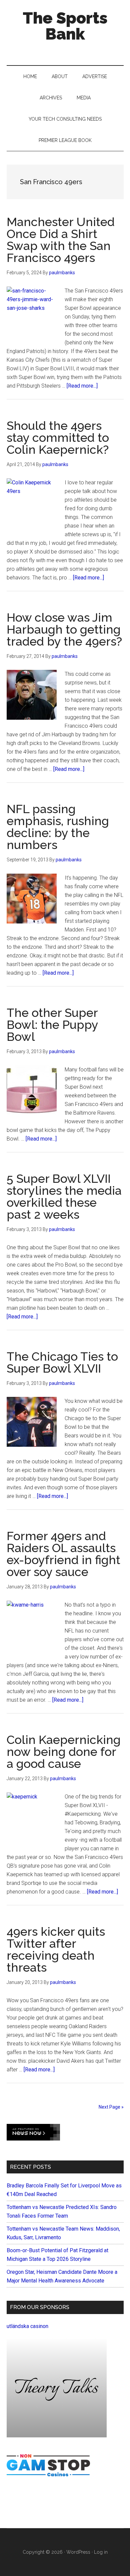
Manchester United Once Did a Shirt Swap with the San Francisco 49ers (61, 240)
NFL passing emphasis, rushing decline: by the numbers (58, 827)
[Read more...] (82, 386)
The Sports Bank (65, 26)
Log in (101, 2552)
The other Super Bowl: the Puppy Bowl (52, 1025)
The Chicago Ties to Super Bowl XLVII (62, 1362)
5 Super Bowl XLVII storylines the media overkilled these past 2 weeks (64, 1196)
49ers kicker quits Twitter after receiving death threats (56, 1949)
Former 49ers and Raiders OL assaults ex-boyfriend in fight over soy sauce (63, 1554)
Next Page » (111, 2107)
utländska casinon (27, 2326)
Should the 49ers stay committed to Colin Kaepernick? (58, 437)
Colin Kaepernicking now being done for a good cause (64, 1752)
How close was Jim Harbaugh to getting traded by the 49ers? (64, 629)
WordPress (78, 2552)
